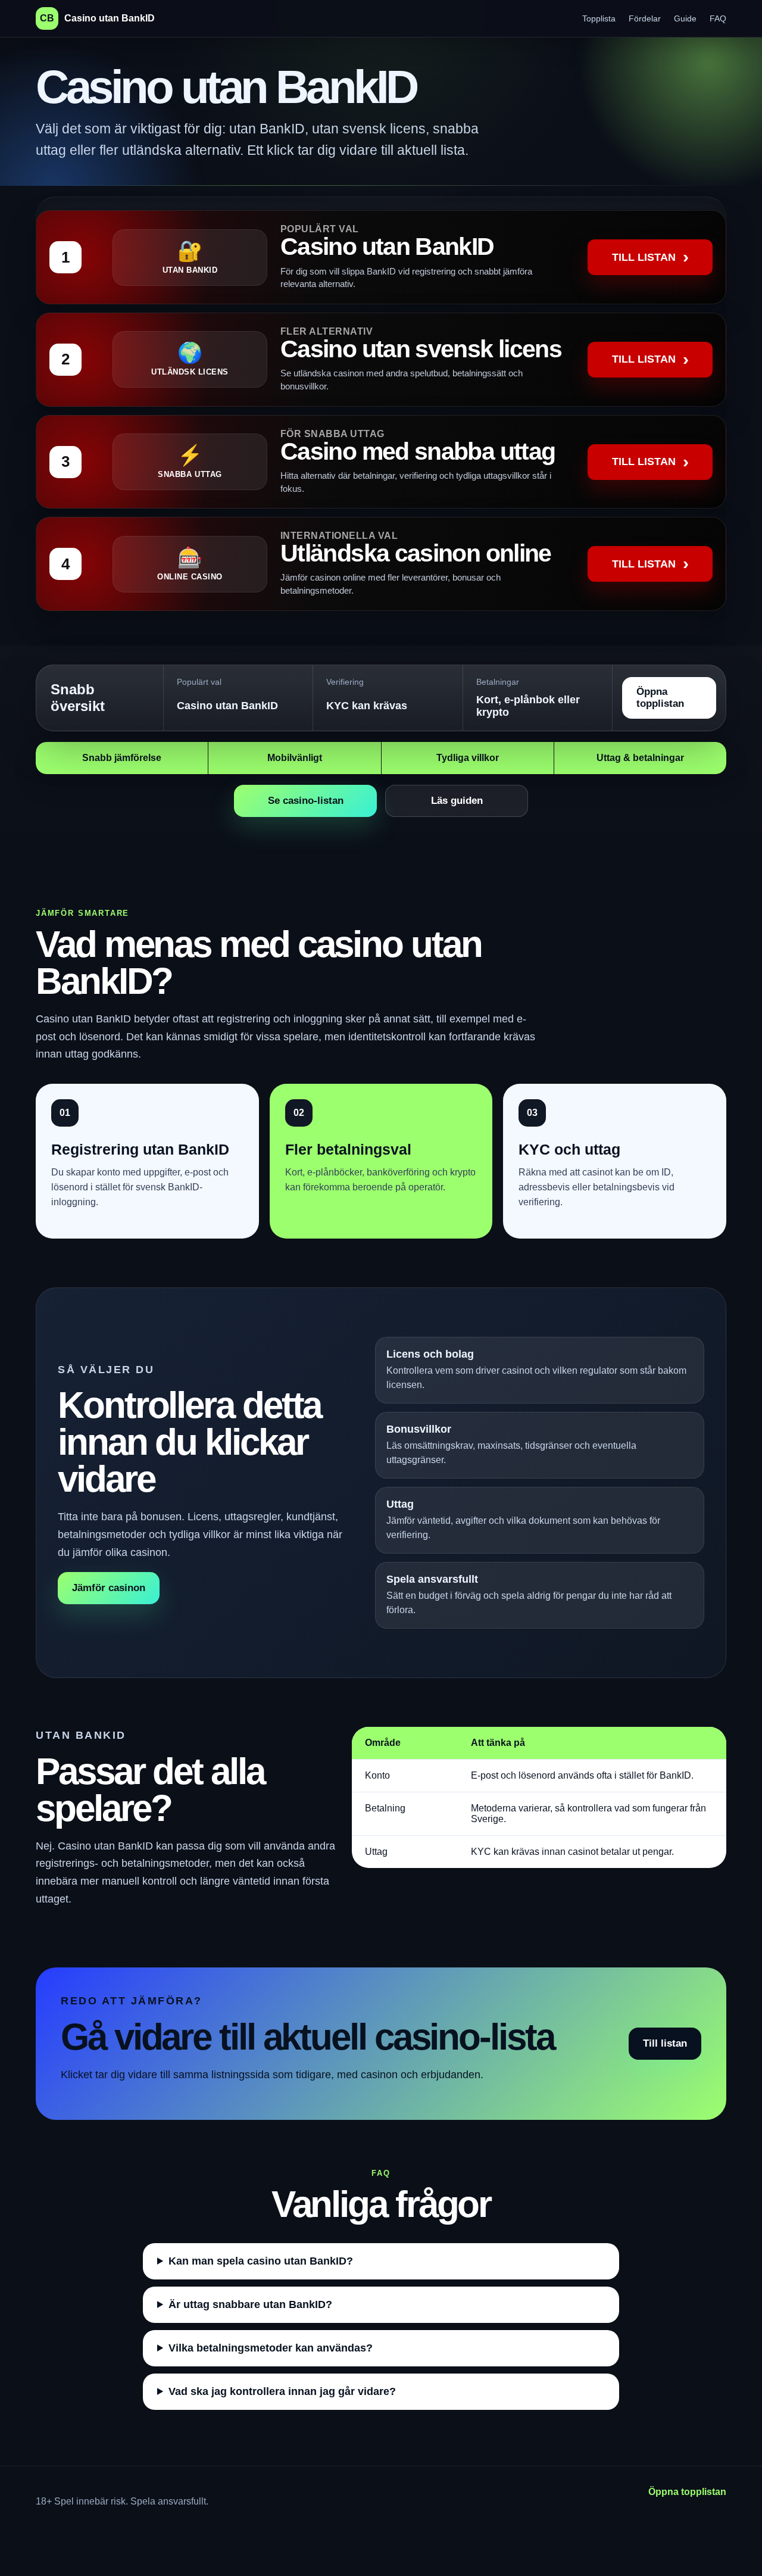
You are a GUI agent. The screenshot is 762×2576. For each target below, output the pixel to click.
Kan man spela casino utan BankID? (261, 2261)
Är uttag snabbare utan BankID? (250, 2304)
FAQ (718, 18)
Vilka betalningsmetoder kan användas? (271, 2348)
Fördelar (645, 18)
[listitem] (381, 257)
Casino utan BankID (97, 18)
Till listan (665, 2043)
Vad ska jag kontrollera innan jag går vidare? (282, 2391)
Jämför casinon (109, 1588)
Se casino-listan (306, 801)
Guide (685, 18)
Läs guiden (457, 801)
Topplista (599, 18)
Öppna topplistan (660, 698)
